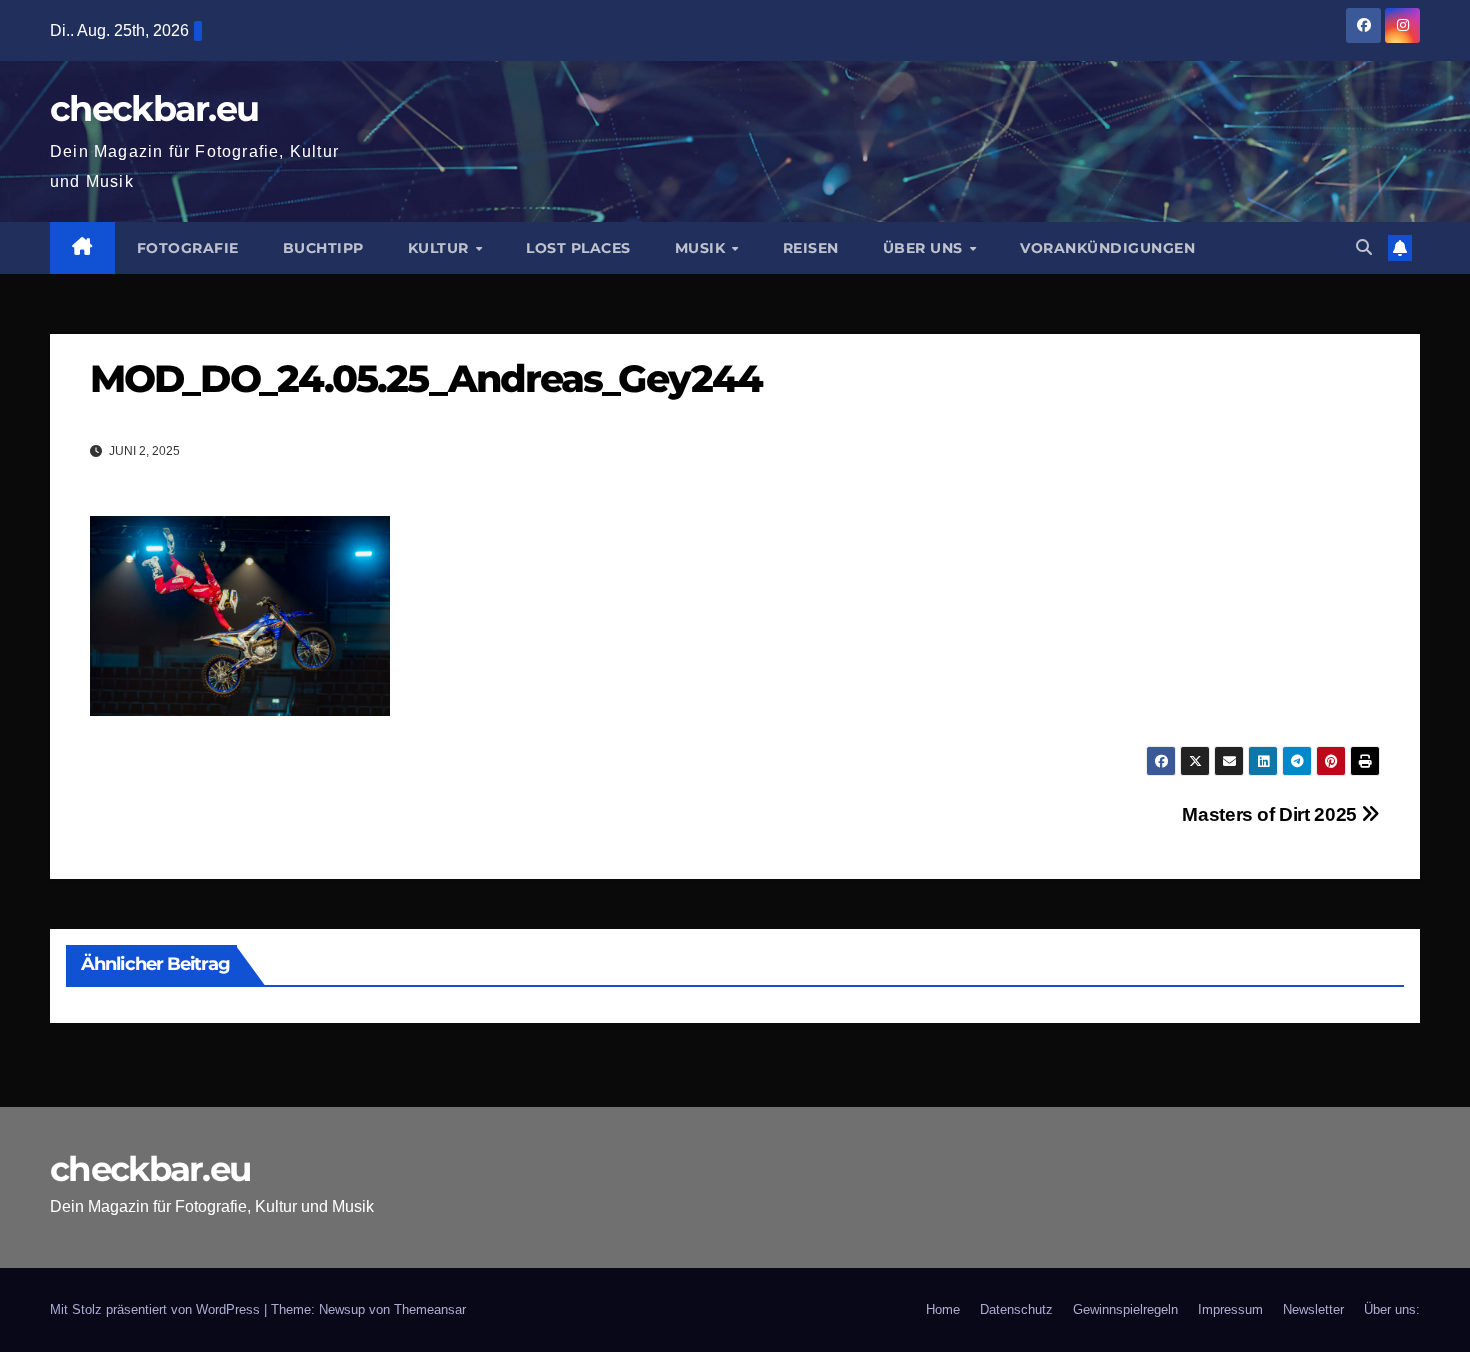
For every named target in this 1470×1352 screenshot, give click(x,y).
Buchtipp (323, 248)
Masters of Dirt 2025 (1271, 814)
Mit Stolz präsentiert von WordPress (157, 1309)
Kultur (441, 248)
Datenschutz (1016, 1309)
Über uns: (1392, 1309)
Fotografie (188, 248)
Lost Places (578, 248)
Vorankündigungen (1107, 248)
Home (943, 1309)
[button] (1364, 247)
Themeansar (430, 1309)
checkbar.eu (154, 108)
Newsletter (1313, 1309)
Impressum (1230, 1309)
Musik (702, 248)
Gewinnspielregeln (1125, 1309)
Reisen (811, 248)
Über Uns (925, 248)
